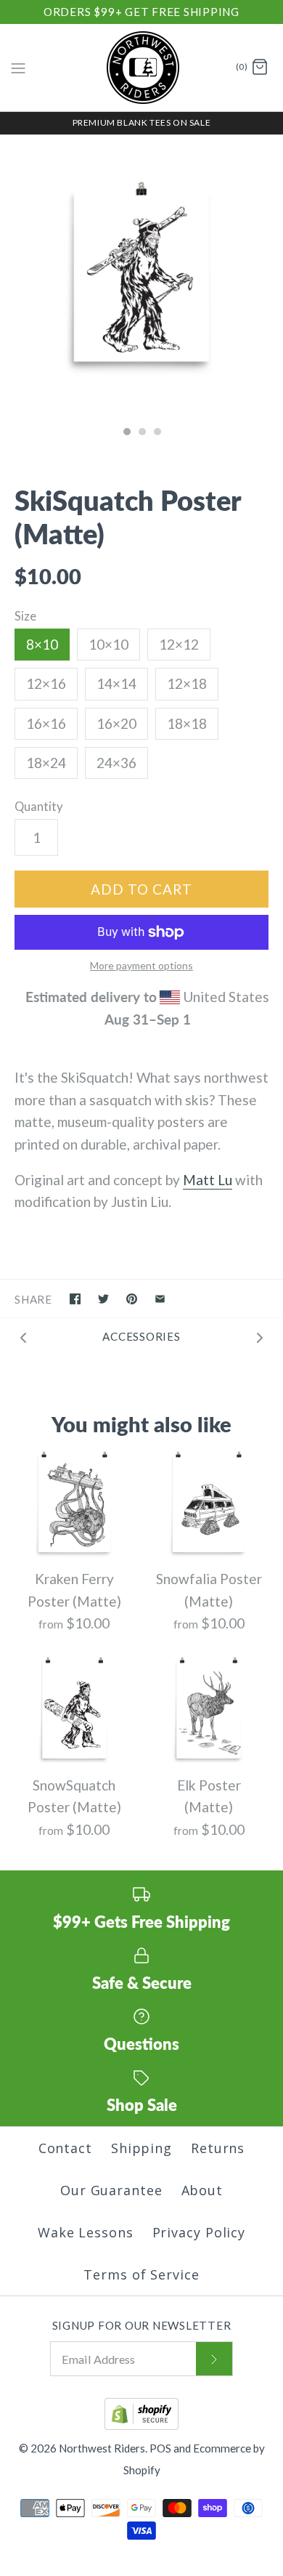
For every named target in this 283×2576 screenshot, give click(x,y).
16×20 (116, 723)
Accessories (141, 1336)
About (202, 2190)
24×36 (116, 763)
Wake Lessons (86, 2232)
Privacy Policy (199, 2232)
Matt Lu (208, 1180)
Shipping (141, 2148)
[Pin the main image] (132, 1299)
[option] (141, 277)
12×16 (46, 683)
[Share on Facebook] (75, 1299)
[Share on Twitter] (103, 1299)
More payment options (141, 966)
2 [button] (141, 433)
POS (160, 2448)
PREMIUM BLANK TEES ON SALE (142, 122)
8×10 (42, 644)
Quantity (39, 807)
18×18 (187, 723)
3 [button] (157, 433)
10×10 (108, 644)
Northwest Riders (102, 2448)
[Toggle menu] (18, 67)
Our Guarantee (111, 2190)
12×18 (187, 683)
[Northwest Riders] (142, 68)
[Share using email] (160, 1299)
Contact (65, 2148)
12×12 (179, 644)
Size (25, 616)
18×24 (46, 763)
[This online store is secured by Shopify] (141, 2426)
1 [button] (126, 433)
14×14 (116, 683)
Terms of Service (141, 2274)
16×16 (46, 723)
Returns (218, 2148)
